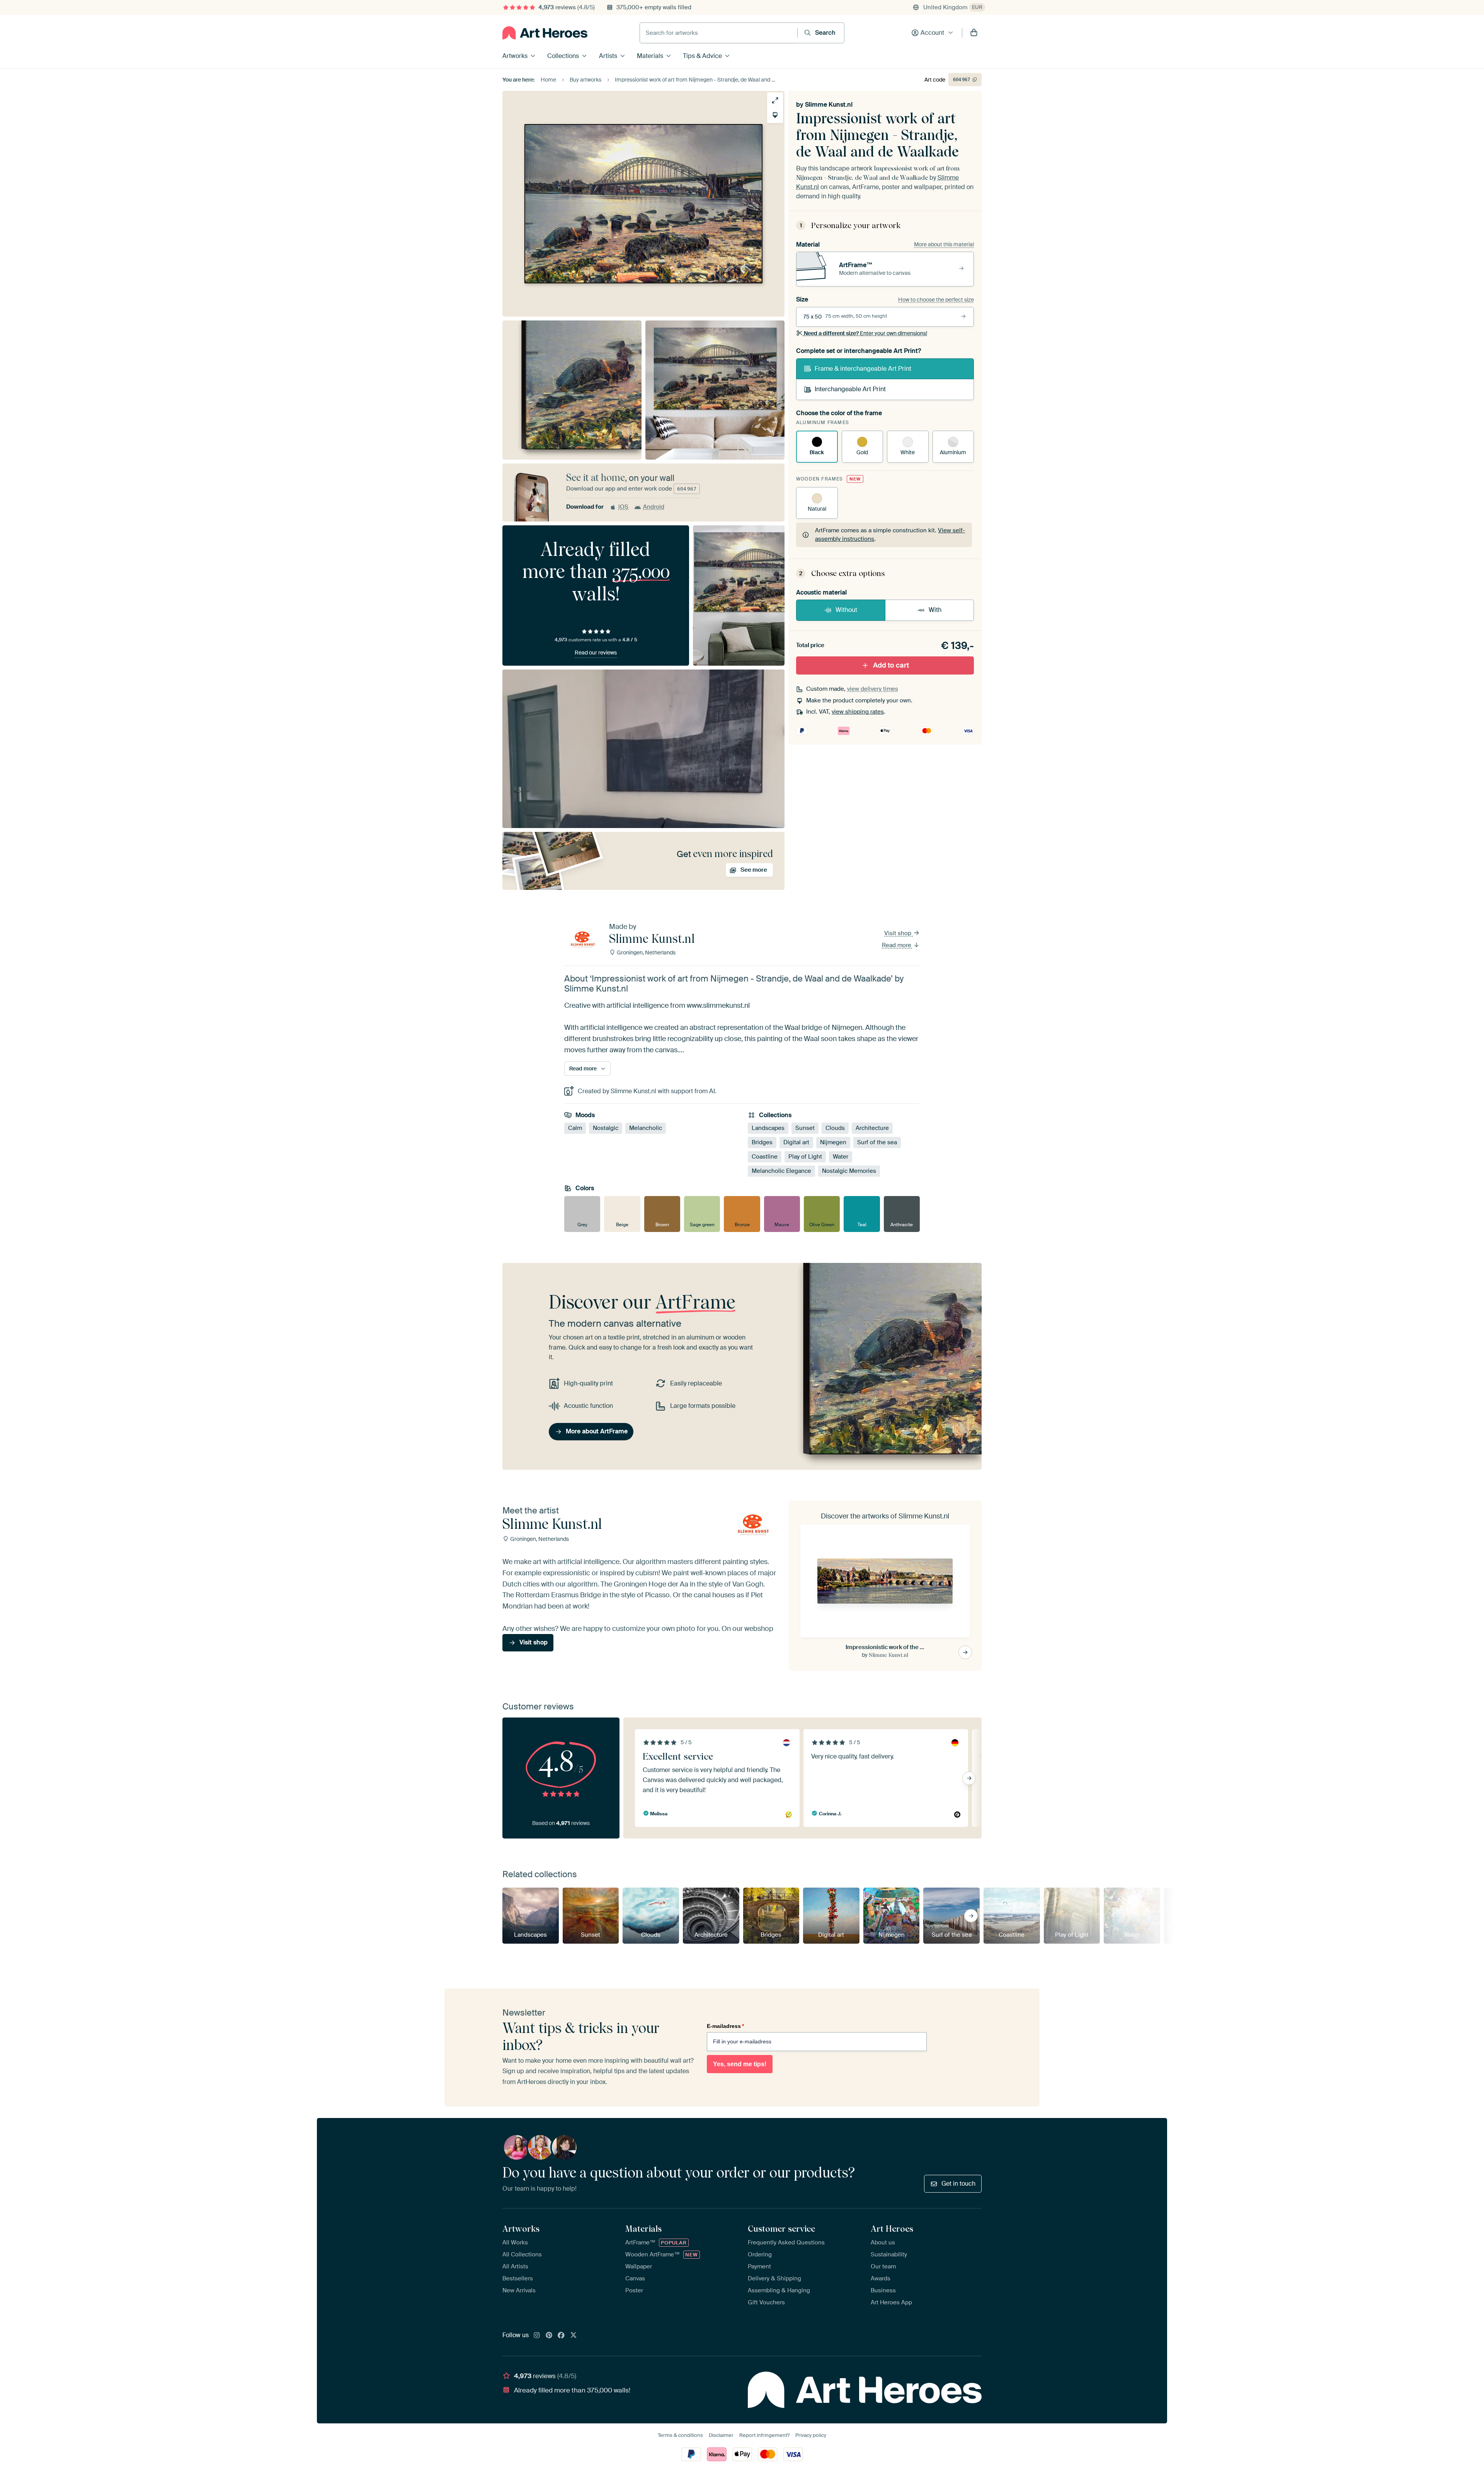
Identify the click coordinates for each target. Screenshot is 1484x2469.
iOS (623, 507)
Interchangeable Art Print (850, 389)
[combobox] (719, 33)
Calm (575, 1128)
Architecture (872, 1128)
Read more (897, 945)
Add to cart (891, 665)
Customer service (781, 2229)
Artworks (515, 56)
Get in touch (958, 2184)
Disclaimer (721, 2435)
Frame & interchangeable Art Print (863, 369)
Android (654, 507)
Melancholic (646, 1128)
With (935, 610)
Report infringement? (764, 2435)
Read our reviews (596, 653)
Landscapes (768, 1128)
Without (846, 610)
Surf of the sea (877, 1143)
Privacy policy (811, 2435)
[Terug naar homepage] (545, 33)
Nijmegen (833, 1143)
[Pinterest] (549, 2336)
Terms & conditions (680, 2435)
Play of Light (805, 1157)
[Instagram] (537, 2336)
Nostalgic (606, 1128)
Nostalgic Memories (849, 1171)
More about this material (944, 244)
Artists (608, 56)
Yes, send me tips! (740, 2064)
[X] (574, 2336)
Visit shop (899, 933)
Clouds (835, 1128)
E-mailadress (725, 2026)
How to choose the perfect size (936, 300)
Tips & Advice (702, 56)
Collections (563, 56)
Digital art (796, 1143)
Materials (650, 56)
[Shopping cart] (974, 33)
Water (841, 1157)
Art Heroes (892, 2229)
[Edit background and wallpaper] (775, 115)
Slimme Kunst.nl (829, 105)
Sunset (805, 1128)
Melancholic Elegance (781, 1171)
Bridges (762, 1143)
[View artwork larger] (775, 100)
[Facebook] (561, 2336)
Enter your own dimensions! (865, 333)
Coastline (765, 1157)
